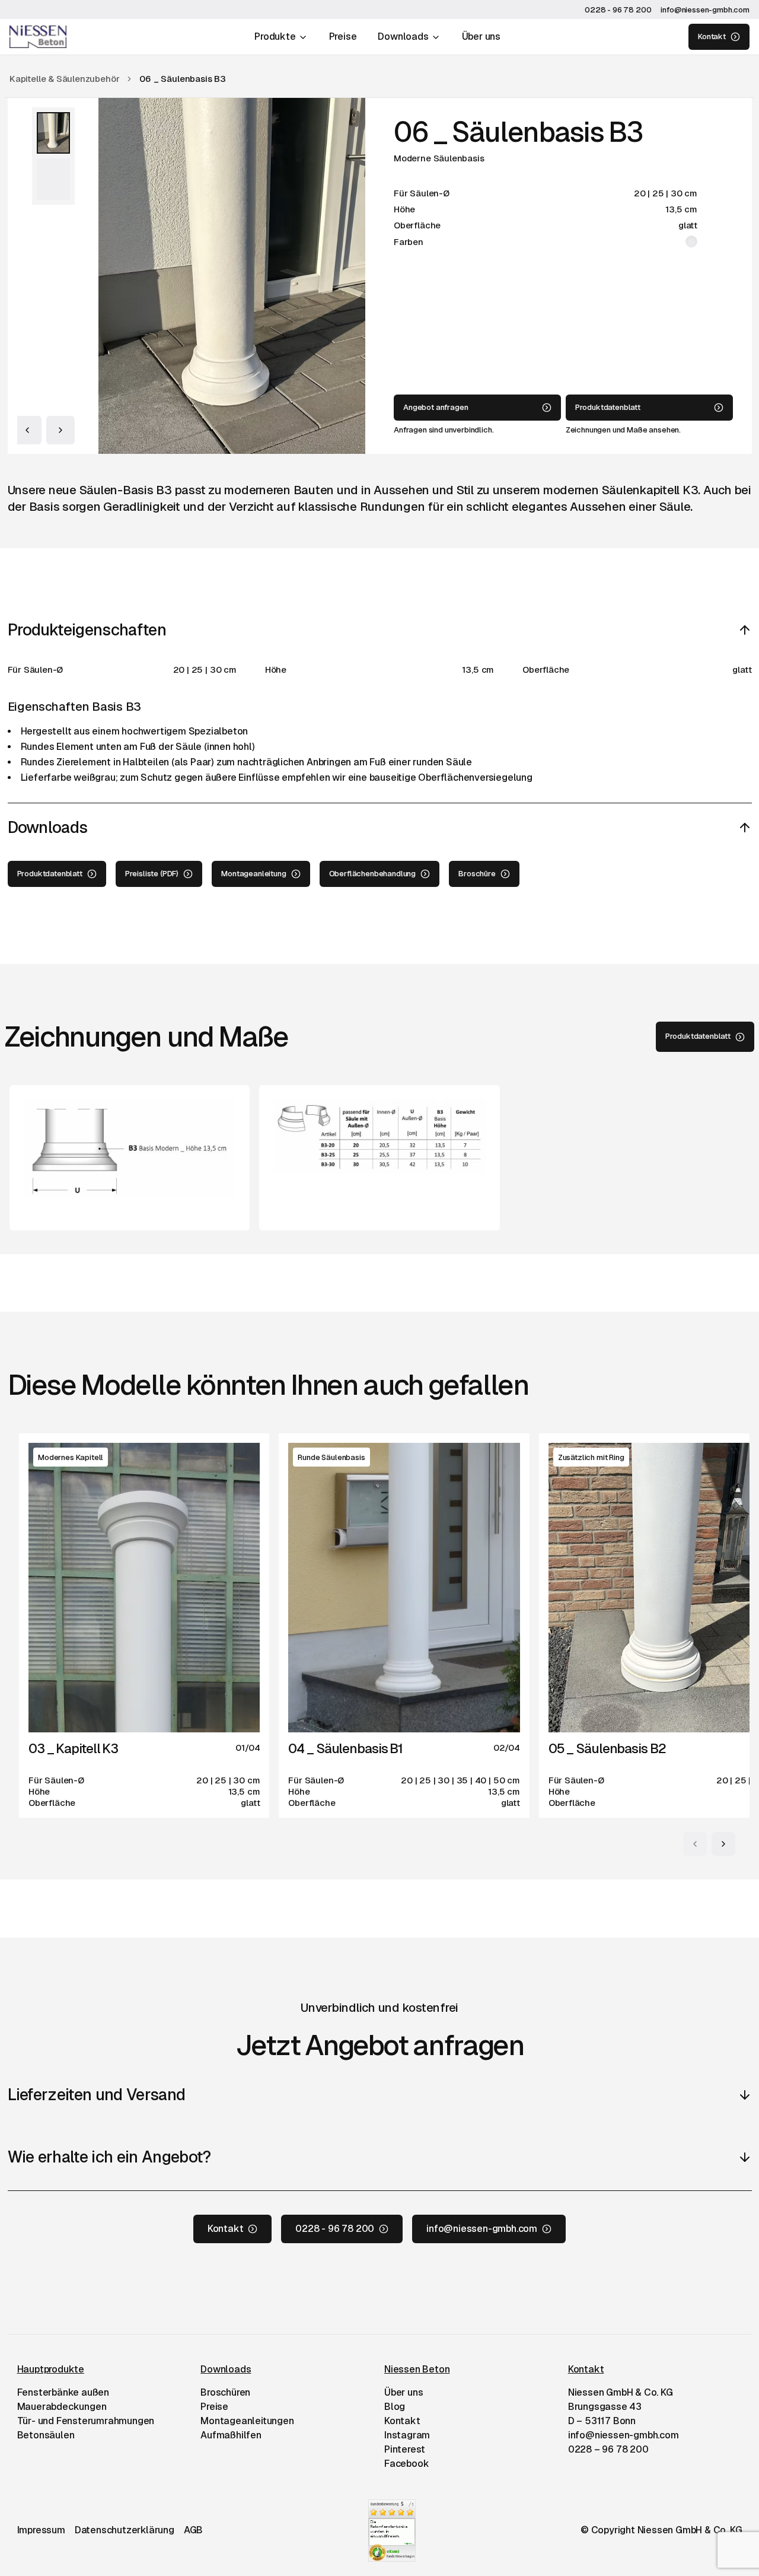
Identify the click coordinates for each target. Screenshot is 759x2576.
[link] (183, 79)
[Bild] (53, 133)
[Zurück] (27, 430)
